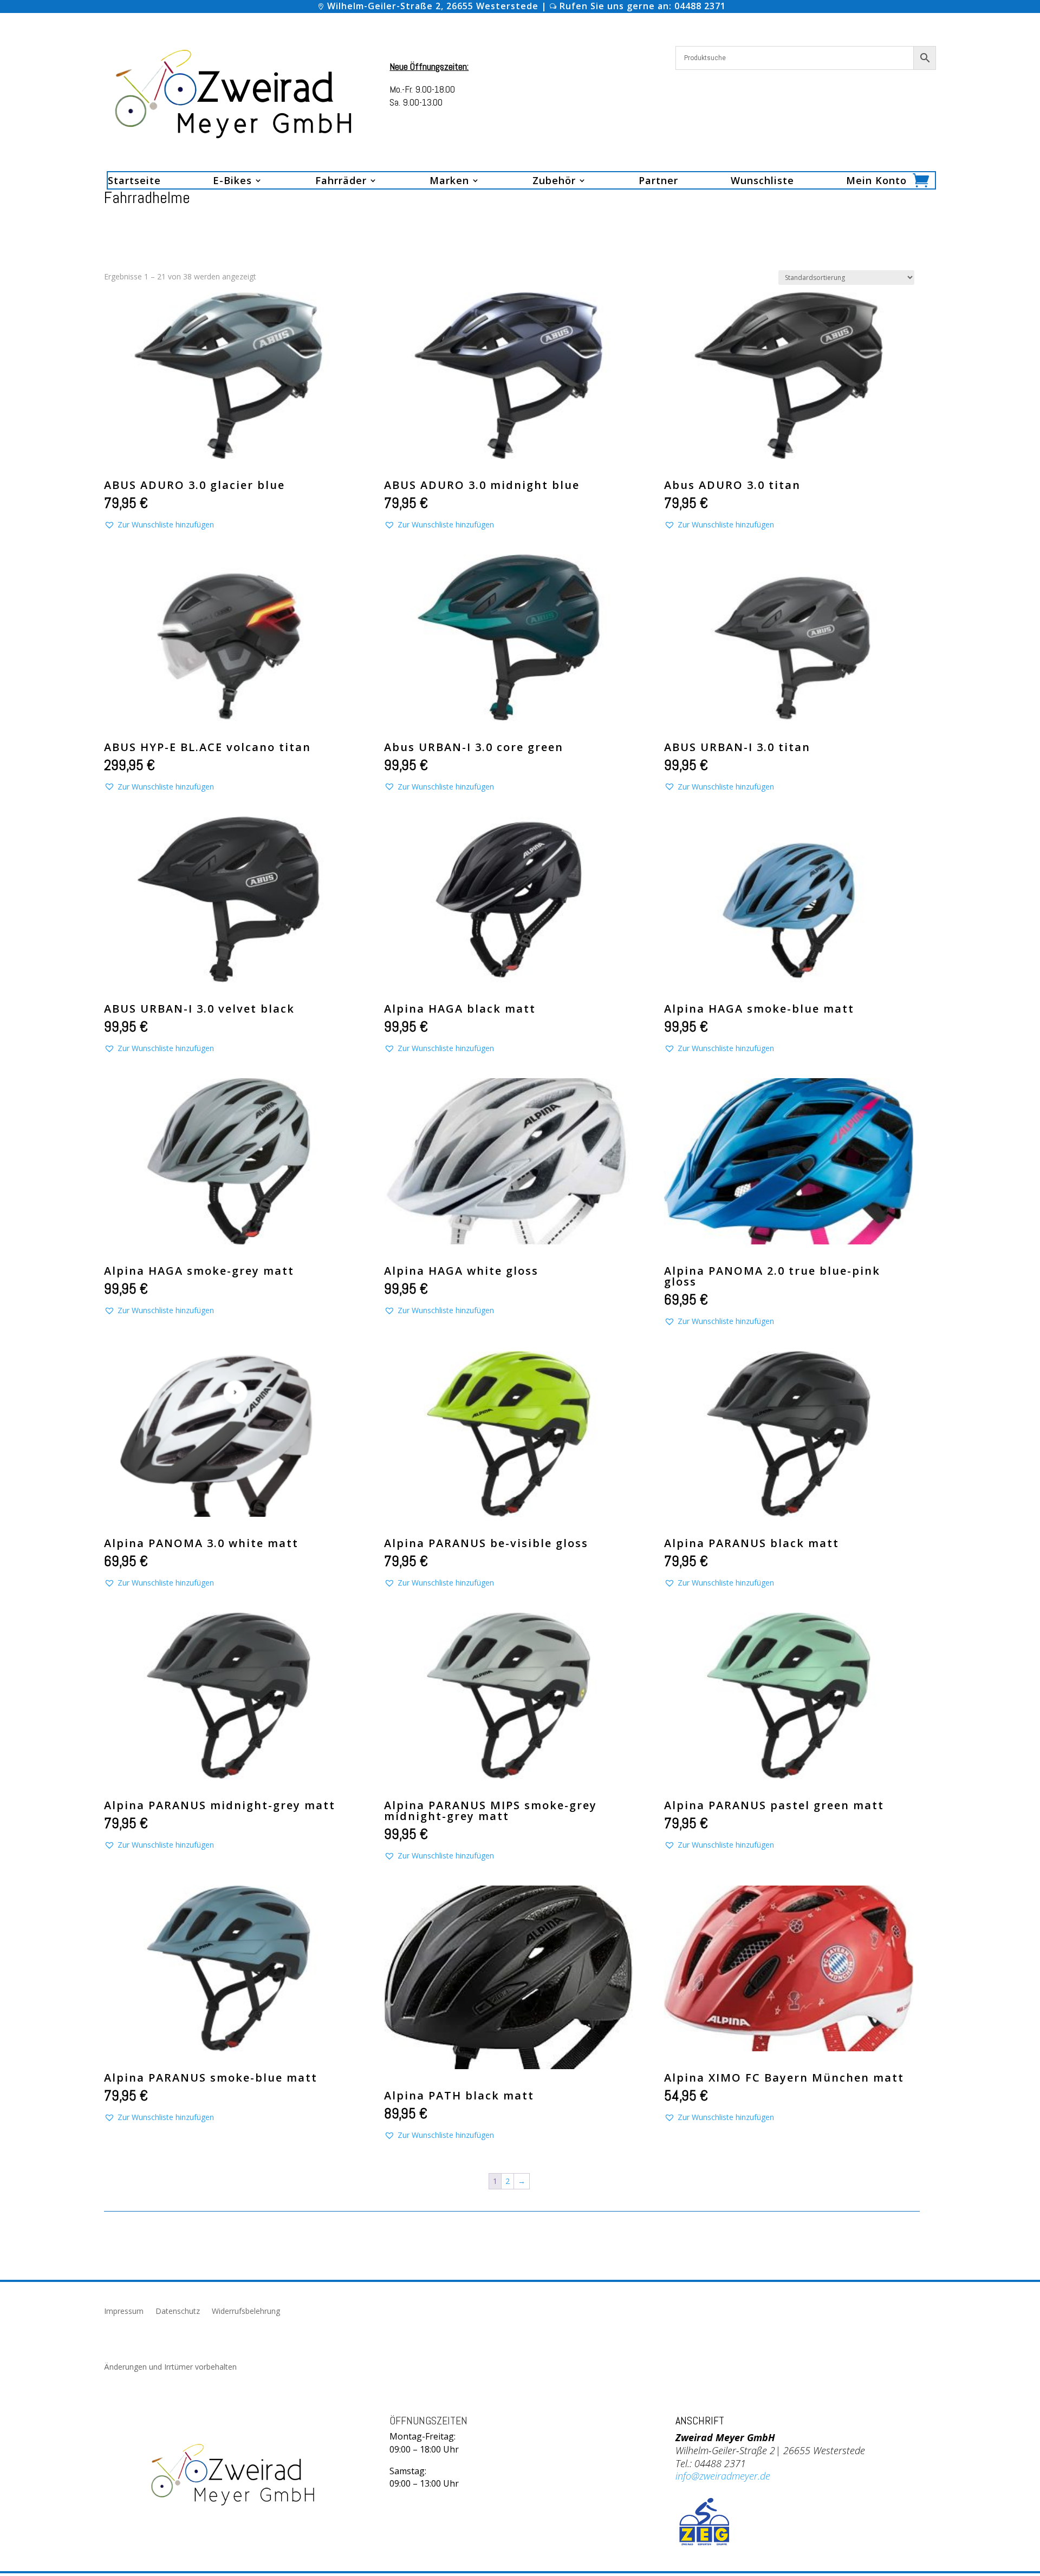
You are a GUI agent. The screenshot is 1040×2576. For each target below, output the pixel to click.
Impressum (124, 2312)
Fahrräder (341, 182)
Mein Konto (876, 182)
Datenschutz (178, 2312)
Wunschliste (762, 182)
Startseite (134, 182)
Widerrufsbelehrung (246, 2312)
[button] (159, 525)
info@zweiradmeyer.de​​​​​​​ (723, 2476)
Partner (658, 182)
